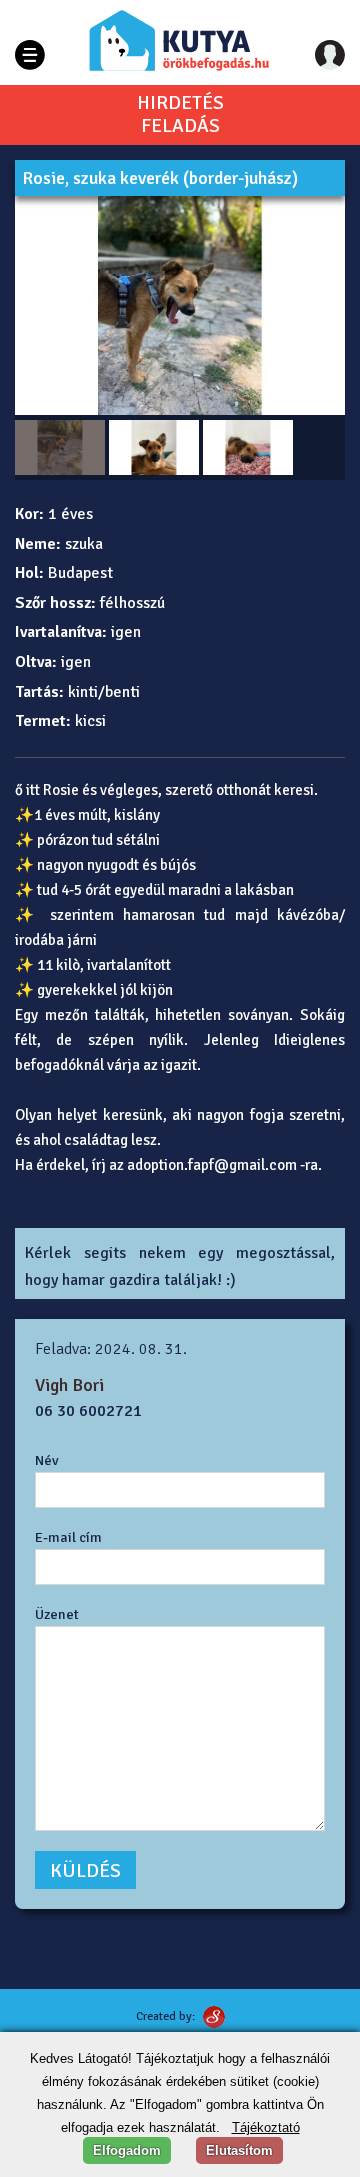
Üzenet (57, 1614)
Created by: (165, 2016)
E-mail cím (68, 1537)
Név (47, 1460)
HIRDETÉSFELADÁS (180, 115)
